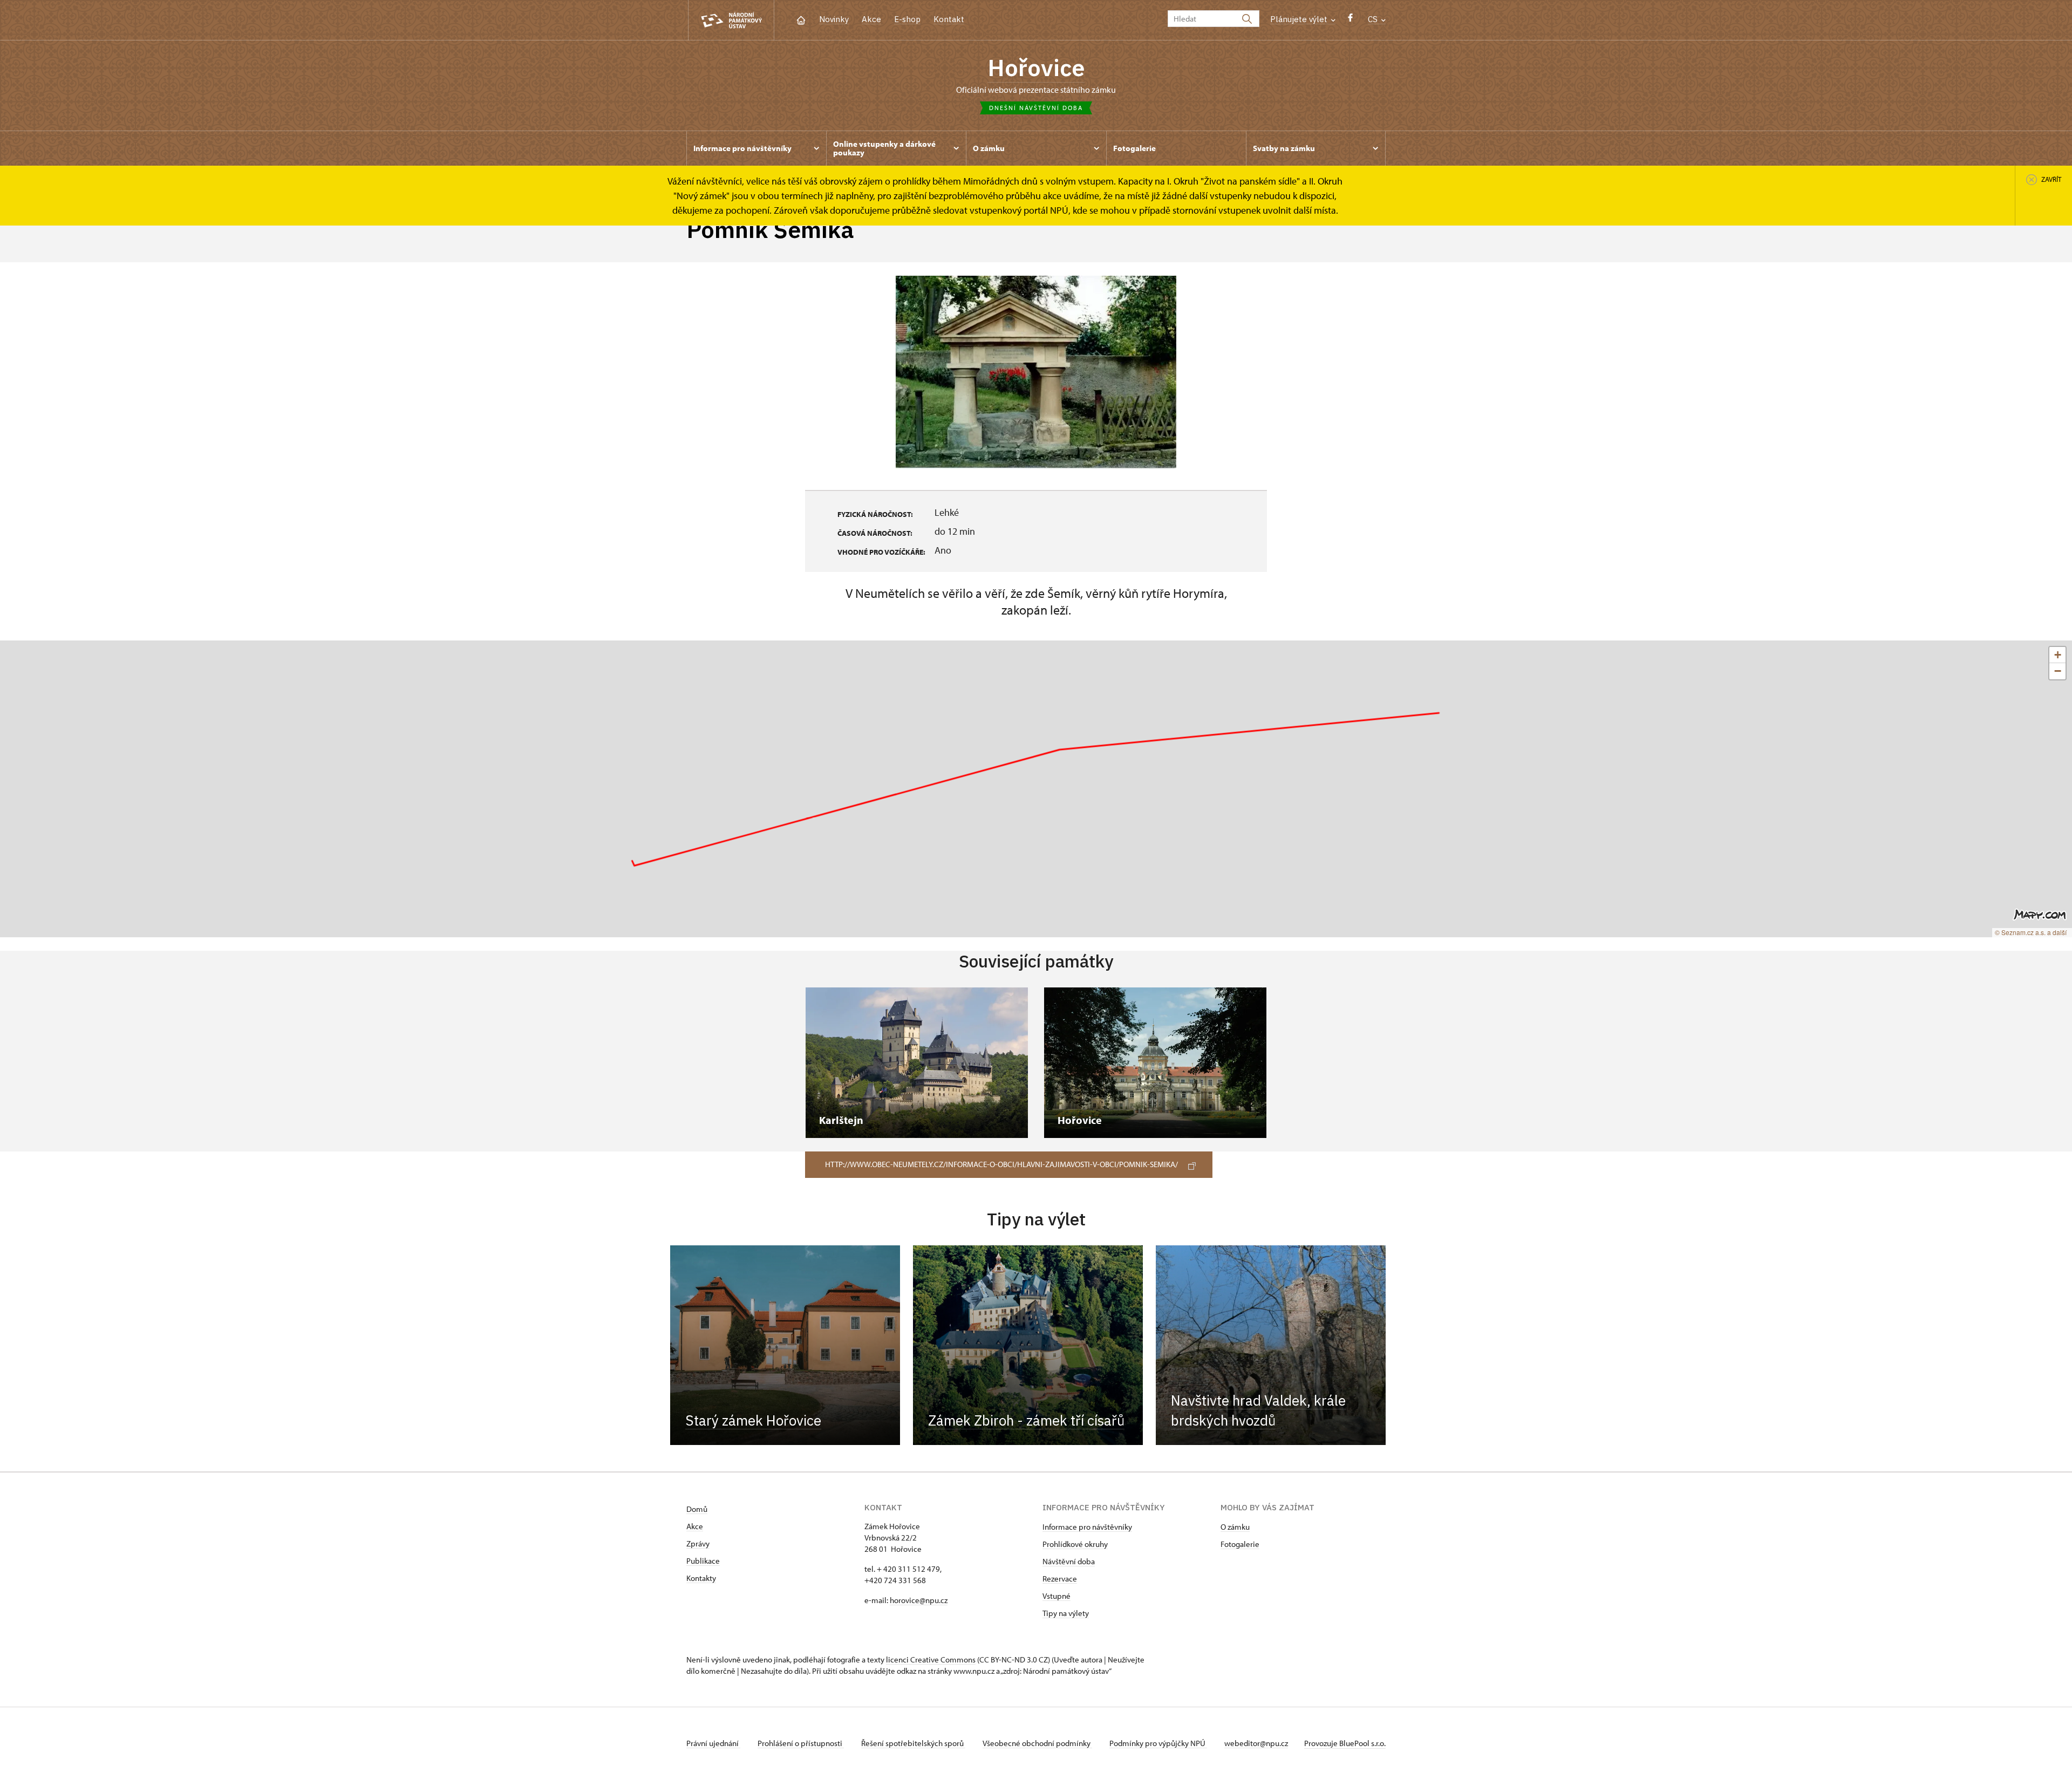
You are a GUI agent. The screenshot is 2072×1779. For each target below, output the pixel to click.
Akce (871, 19)
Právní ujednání (713, 1743)
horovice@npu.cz (919, 1600)
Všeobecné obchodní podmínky (1037, 1743)
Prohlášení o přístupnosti (801, 1743)
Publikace (703, 1561)
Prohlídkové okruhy (1075, 1544)
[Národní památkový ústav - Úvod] (731, 20)
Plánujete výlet (1300, 19)
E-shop (907, 19)
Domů (697, 1509)
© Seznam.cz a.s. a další (2031, 932)
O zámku (1235, 1527)
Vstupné (1057, 1596)
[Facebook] (1350, 20)
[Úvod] (801, 19)
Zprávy (698, 1543)
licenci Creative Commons (931, 1659)
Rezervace (1060, 1579)
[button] (2057, 655)
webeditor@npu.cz (1256, 1743)
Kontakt (949, 19)
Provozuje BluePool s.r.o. (1345, 1743)
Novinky (834, 19)
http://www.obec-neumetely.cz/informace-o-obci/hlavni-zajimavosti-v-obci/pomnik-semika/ (1001, 1164)
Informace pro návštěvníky (1087, 1527)
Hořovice (1036, 67)
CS (1374, 19)
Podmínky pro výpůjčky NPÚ (1158, 1743)
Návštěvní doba (1069, 1561)
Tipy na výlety (1066, 1613)
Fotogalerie (1240, 1544)
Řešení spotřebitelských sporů (913, 1743)
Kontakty (701, 1578)
